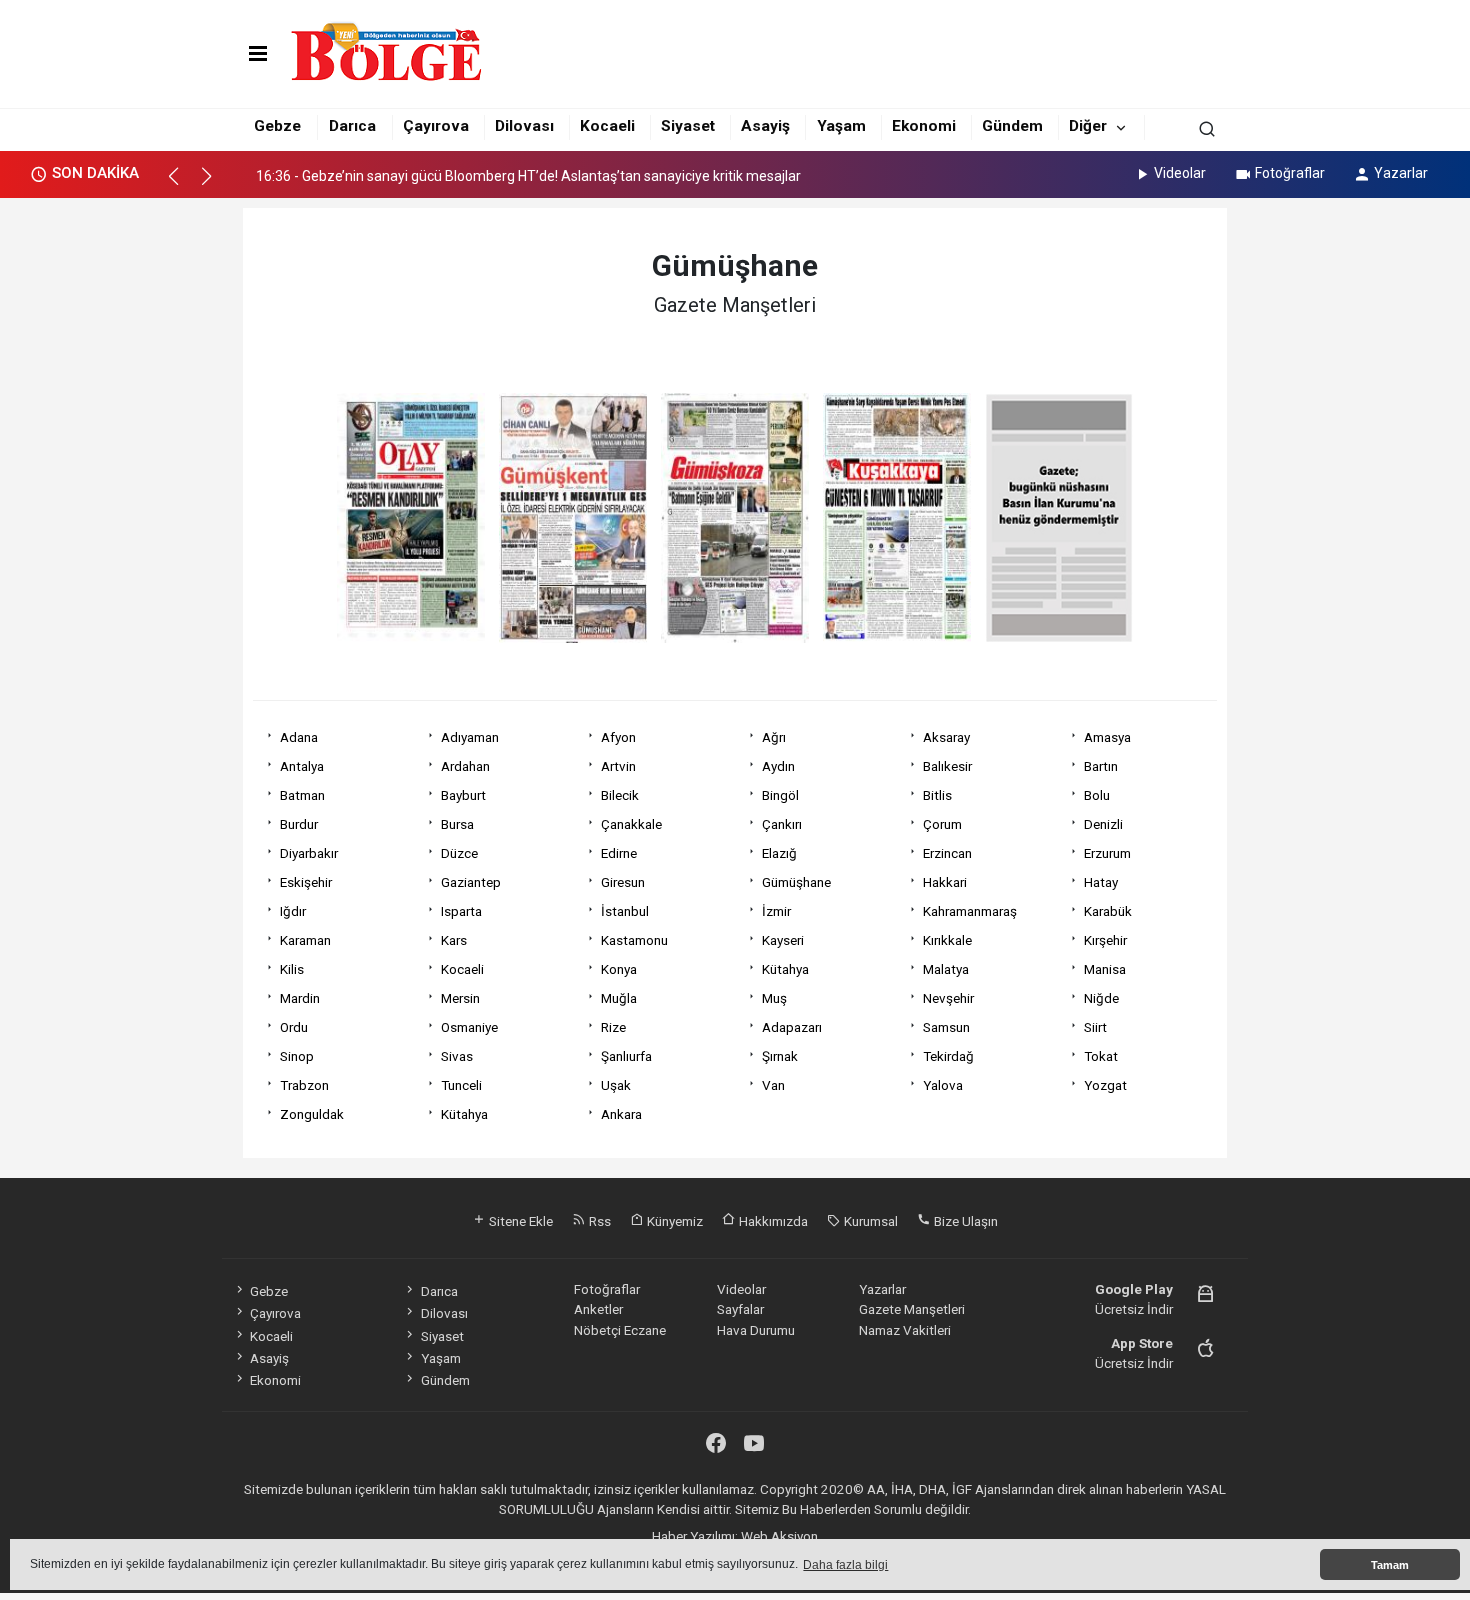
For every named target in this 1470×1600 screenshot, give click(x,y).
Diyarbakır (309, 853)
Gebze (277, 126)
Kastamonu (634, 940)
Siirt (1095, 1027)
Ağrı (774, 737)
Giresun (623, 882)
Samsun (946, 1027)
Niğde (1101, 998)
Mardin (300, 998)
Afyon (618, 737)
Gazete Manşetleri (912, 1309)
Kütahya (785, 969)
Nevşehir (948, 998)
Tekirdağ (948, 1056)
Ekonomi (924, 126)
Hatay (1101, 882)
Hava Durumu (756, 1330)
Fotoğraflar (1290, 173)
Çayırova (436, 126)
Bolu (1097, 795)
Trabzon (304, 1085)
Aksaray (946, 737)
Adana (299, 737)
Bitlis (937, 795)
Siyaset (688, 126)
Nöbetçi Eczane (620, 1330)
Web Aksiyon (779, 1536)
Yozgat (1105, 1085)
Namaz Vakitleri (905, 1330)
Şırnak (780, 1056)
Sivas (457, 1056)
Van (773, 1085)
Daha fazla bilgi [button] (845, 1565)
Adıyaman (470, 737)
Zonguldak (312, 1114)
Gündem (1012, 126)
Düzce (459, 853)
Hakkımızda (772, 1221)
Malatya (946, 969)
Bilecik (620, 795)
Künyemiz (673, 1221)
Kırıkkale (947, 940)
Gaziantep (471, 882)
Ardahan (465, 766)
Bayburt (463, 795)
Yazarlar (1401, 173)
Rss (598, 1221)
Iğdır (293, 911)
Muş (774, 998)
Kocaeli (607, 126)
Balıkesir (947, 766)
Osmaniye (469, 1027)
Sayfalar (740, 1309)
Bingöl (780, 795)
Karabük (1108, 911)
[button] (182, 185)
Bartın (1101, 766)
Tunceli (461, 1085)
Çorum (942, 824)
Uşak (616, 1085)
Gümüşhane (796, 882)
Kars (454, 940)
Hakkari (945, 882)
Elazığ (779, 853)
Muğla (619, 998)
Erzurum (1107, 853)
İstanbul (625, 911)
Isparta (461, 911)
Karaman (305, 940)
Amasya (1107, 737)
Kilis (292, 969)
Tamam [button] (1390, 1565)
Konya (619, 969)
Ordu (294, 1027)
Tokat (1101, 1056)
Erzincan (947, 853)
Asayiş (765, 126)
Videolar (1180, 173)
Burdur (299, 824)
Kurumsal (869, 1221)
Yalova (943, 1085)
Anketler (598, 1309)
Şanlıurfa (626, 1056)
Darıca (352, 126)
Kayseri (783, 940)
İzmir (776, 911)
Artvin (618, 766)
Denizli (1103, 824)
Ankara (621, 1114)
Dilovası (524, 126)
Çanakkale (631, 824)
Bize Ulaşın (964, 1221)
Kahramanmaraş (970, 911)
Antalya (302, 766)
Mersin (460, 998)
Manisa (1105, 969)
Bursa (457, 824)
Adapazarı (792, 1027)
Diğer (1088, 126)
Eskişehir (306, 882)
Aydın (778, 766)
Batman (302, 795)
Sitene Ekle (519, 1221)
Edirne (619, 853)
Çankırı (782, 824)
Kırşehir (1105, 940)
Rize (613, 1027)
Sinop (297, 1056)
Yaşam (841, 126)
